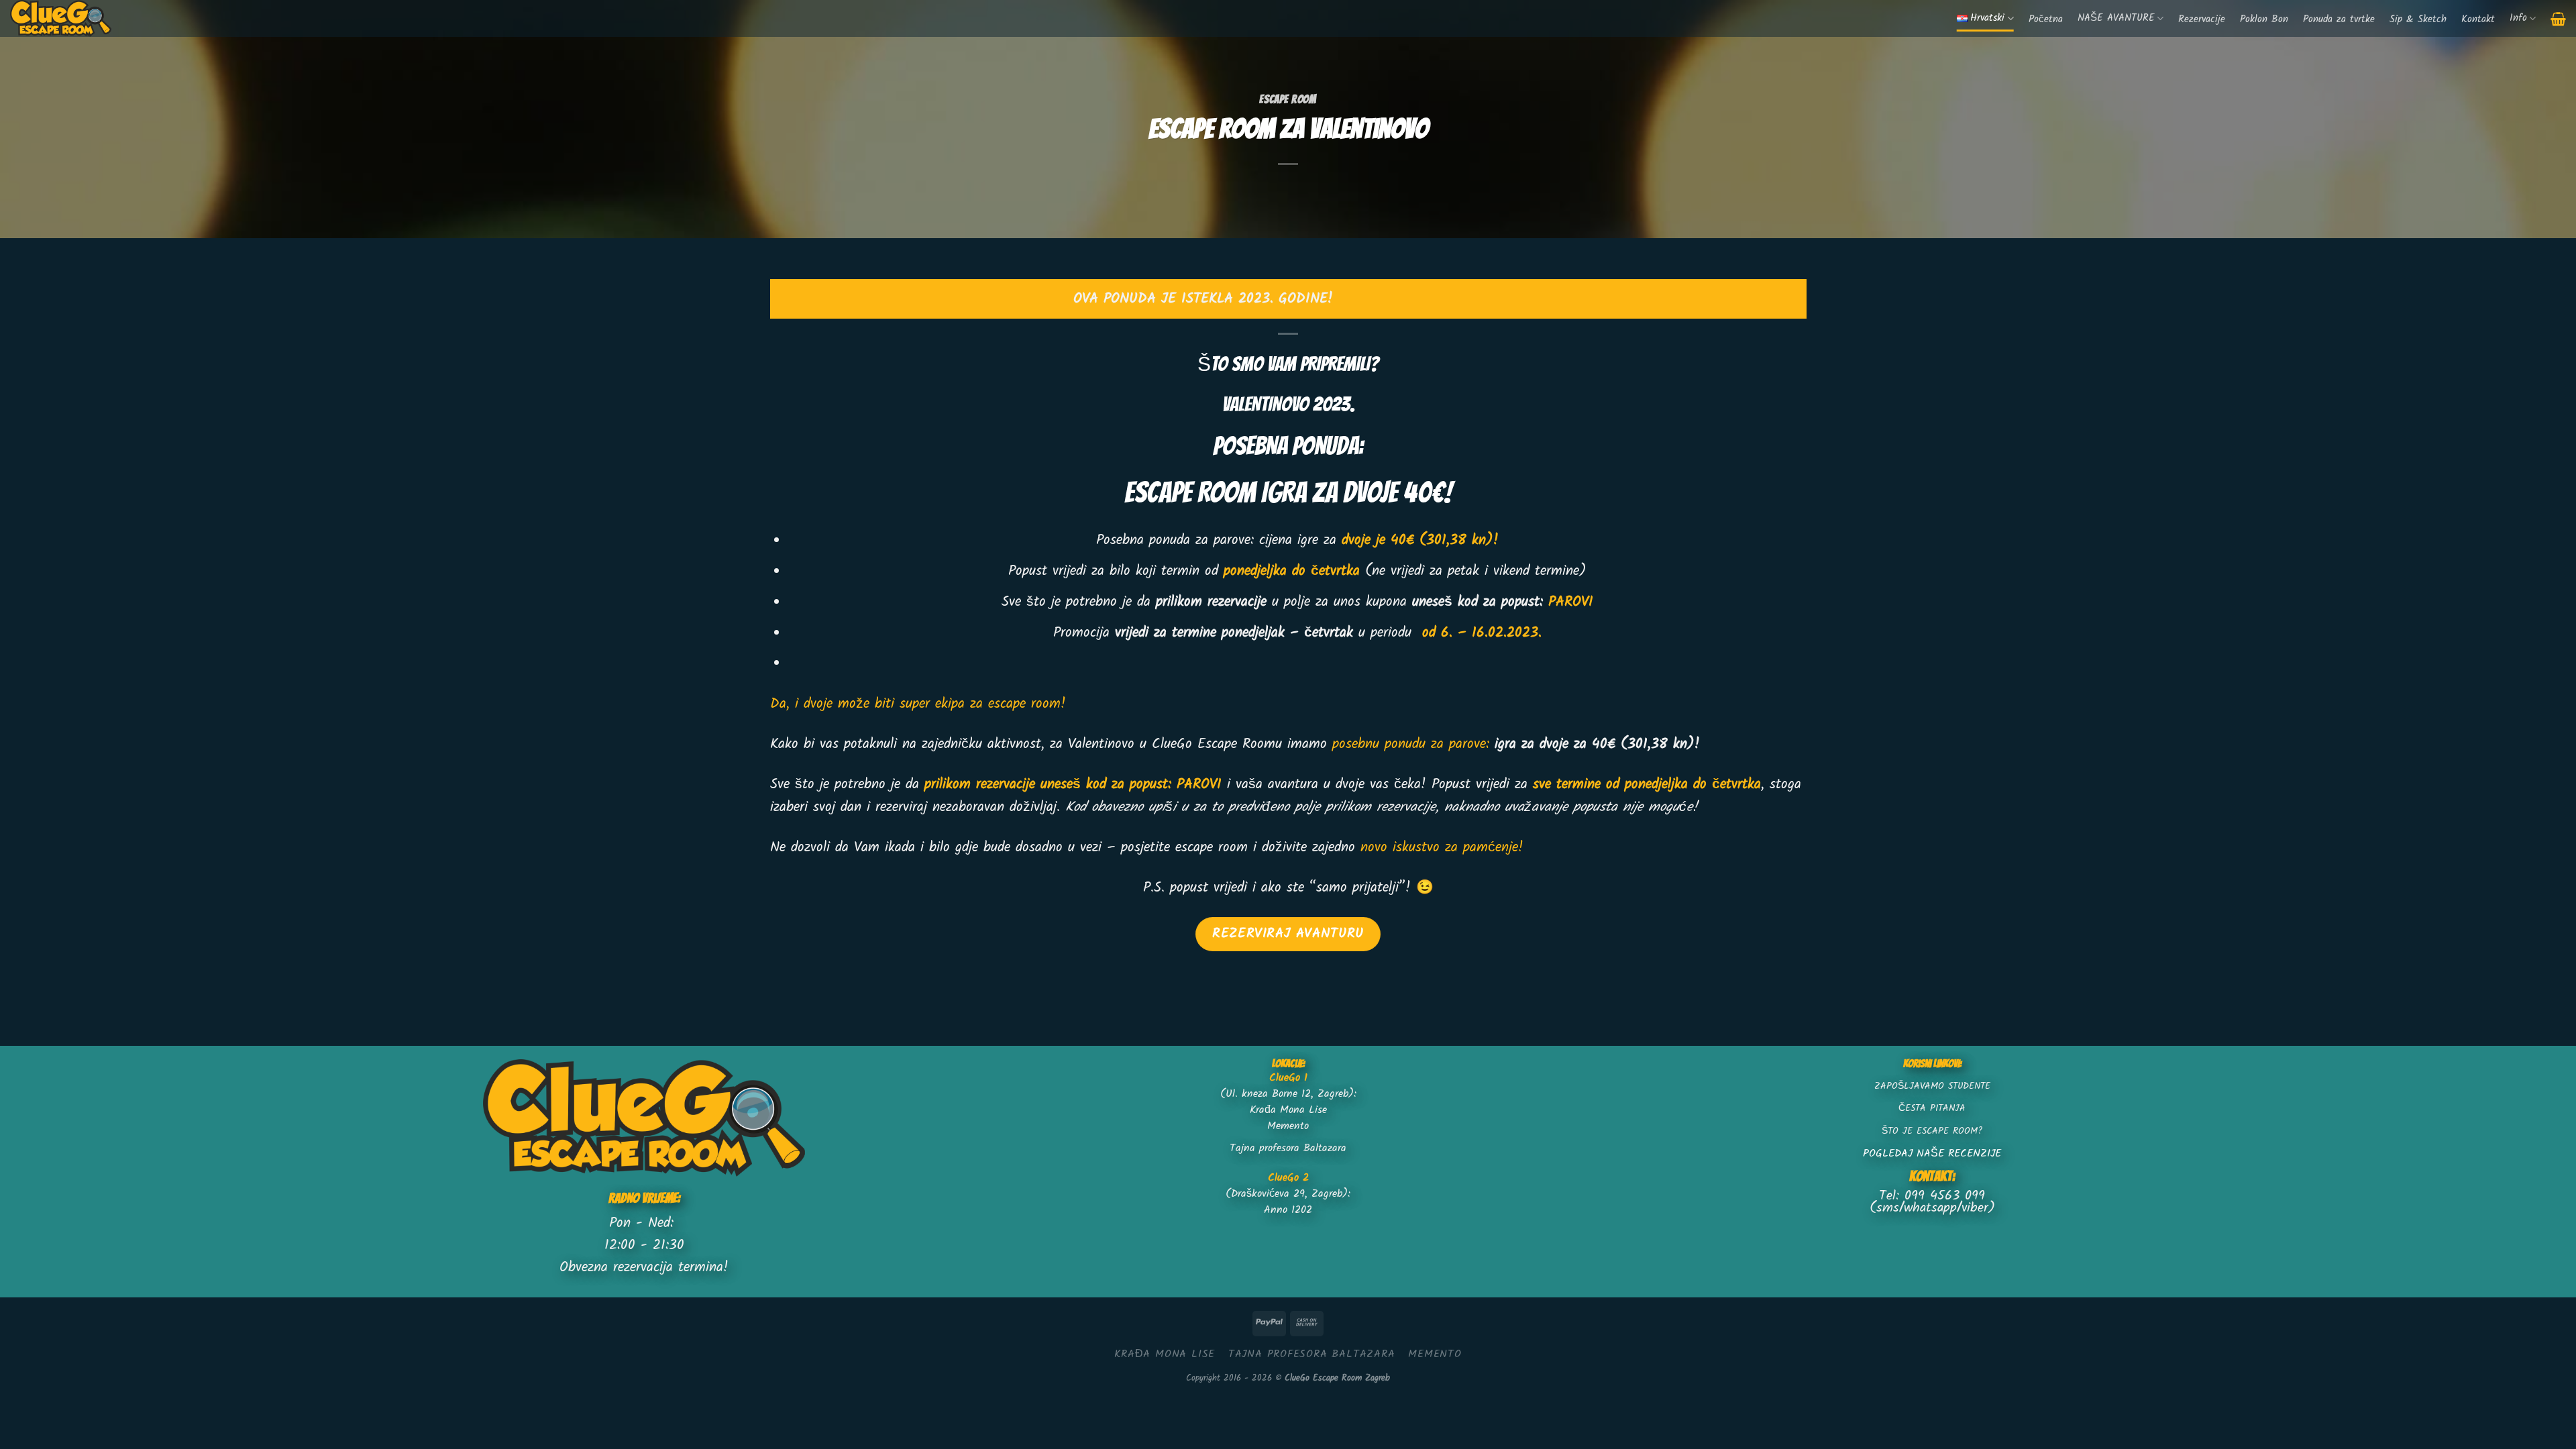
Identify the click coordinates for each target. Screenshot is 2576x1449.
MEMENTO (1435, 1354)
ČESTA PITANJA (1932, 1109)
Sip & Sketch (2418, 20)
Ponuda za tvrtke (2339, 20)
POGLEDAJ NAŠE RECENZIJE (1932, 1153)
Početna (2046, 20)
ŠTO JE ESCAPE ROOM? (1932, 1131)
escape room (1288, 99)
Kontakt (2478, 20)
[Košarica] (2558, 19)
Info (2518, 18)
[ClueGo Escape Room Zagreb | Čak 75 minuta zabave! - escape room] (69, 18)
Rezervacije (2202, 20)
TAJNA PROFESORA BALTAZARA (1312, 1354)
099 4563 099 (1945, 1196)
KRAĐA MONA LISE (1165, 1354)
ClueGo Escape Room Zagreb (1337, 1378)
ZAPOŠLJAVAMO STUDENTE (1932, 1086)
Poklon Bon (2264, 20)
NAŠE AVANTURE (2116, 18)
